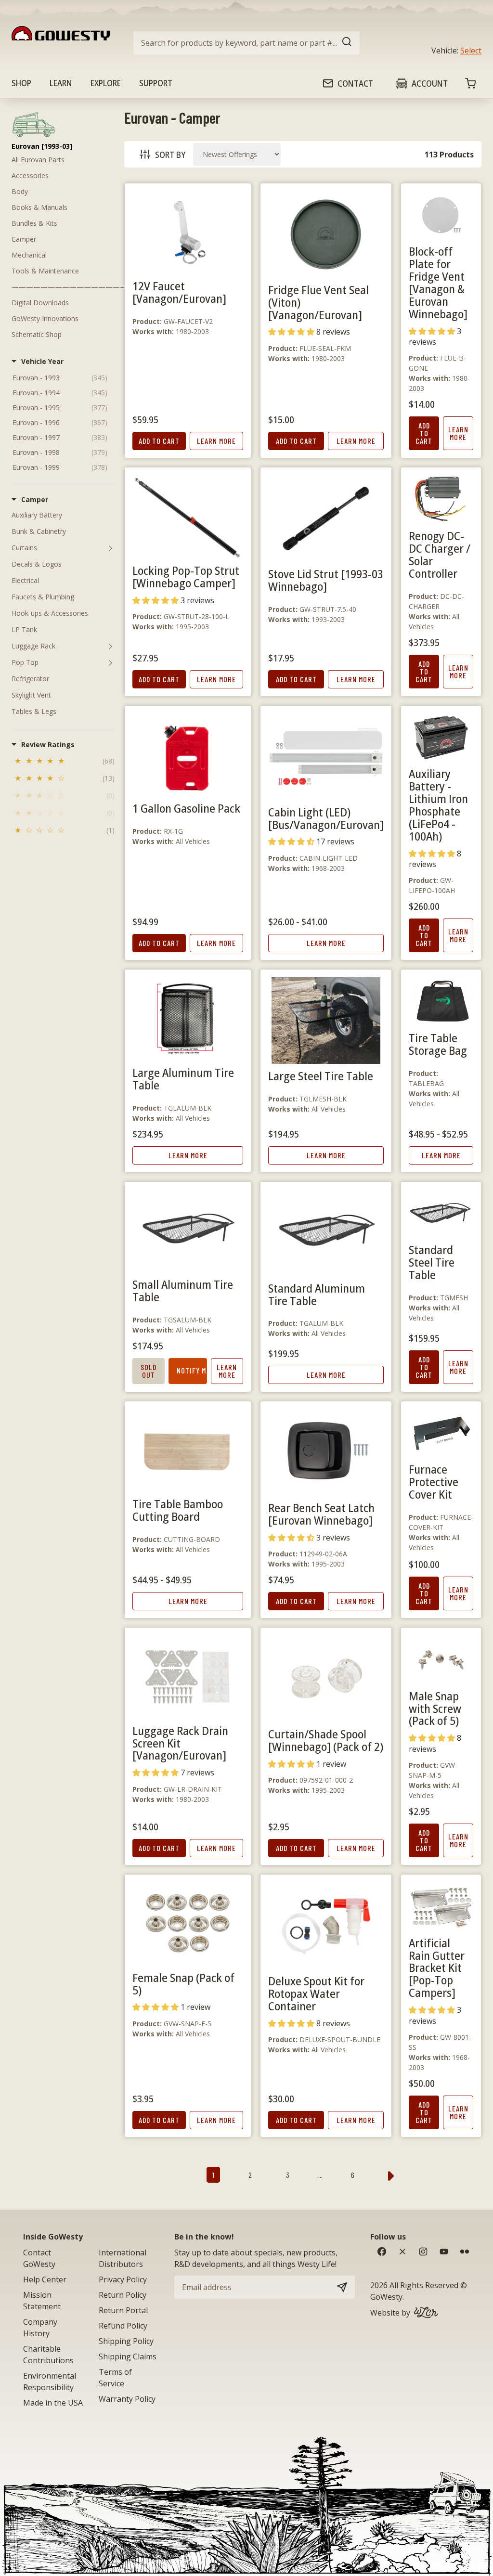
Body (20, 191)
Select (471, 51)
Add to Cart (159, 441)
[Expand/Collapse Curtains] (110, 548)
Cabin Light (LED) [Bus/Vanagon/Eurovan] (326, 818)
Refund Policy (123, 2326)
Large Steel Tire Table (321, 1076)
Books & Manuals (39, 207)
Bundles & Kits (34, 223)
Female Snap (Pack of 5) (183, 1984)
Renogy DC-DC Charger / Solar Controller (440, 554)
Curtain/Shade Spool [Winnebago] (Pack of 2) (326, 1740)
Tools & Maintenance (45, 271)
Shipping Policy (126, 2341)
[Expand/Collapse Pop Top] (110, 662)
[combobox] (246, 43)
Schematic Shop (37, 334)
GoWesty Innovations (45, 318)
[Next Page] (391, 2175)
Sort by (170, 155)
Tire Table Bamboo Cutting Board (178, 1510)
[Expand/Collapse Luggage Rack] (110, 646)
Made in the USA (53, 2403)
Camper (24, 239)
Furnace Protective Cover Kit (434, 1482)
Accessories (30, 175)
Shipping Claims (128, 2356)
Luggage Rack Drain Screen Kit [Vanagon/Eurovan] (180, 1743)
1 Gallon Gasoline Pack (186, 808)
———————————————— (69, 287)
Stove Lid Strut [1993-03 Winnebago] (326, 580)
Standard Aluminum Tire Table (317, 1294)
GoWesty (386, 2297)
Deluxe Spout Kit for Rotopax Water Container (316, 1993)
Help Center (45, 2279)
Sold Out (149, 1371)
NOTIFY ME (192, 1370)
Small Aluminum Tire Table (183, 1290)
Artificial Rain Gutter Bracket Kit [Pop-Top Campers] (437, 1968)
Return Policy (123, 2295)
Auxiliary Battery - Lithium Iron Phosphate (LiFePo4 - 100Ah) (438, 805)
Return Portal (123, 2310)
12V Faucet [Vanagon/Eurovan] (179, 292)
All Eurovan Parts (38, 160)
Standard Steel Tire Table (432, 1262)
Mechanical (29, 255)
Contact (355, 83)
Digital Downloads (40, 303)
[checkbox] (64, 762)
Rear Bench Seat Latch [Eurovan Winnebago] (321, 1514)
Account (430, 83)
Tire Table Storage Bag (438, 1044)
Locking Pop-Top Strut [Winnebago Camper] (186, 576)
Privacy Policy (123, 2279)
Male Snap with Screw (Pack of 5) (435, 1708)
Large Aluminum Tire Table (183, 1079)
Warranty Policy (127, 2399)
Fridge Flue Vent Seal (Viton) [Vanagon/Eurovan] (318, 302)
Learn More (216, 441)
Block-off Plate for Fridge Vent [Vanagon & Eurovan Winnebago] (438, 282)
